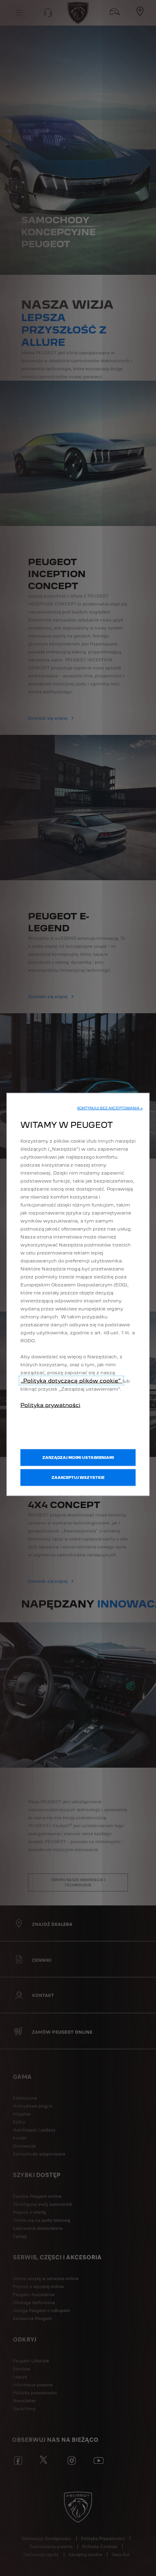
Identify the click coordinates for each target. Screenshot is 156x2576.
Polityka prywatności (50, 1405)
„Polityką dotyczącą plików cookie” (71, 1381)
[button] (110, 1108)
